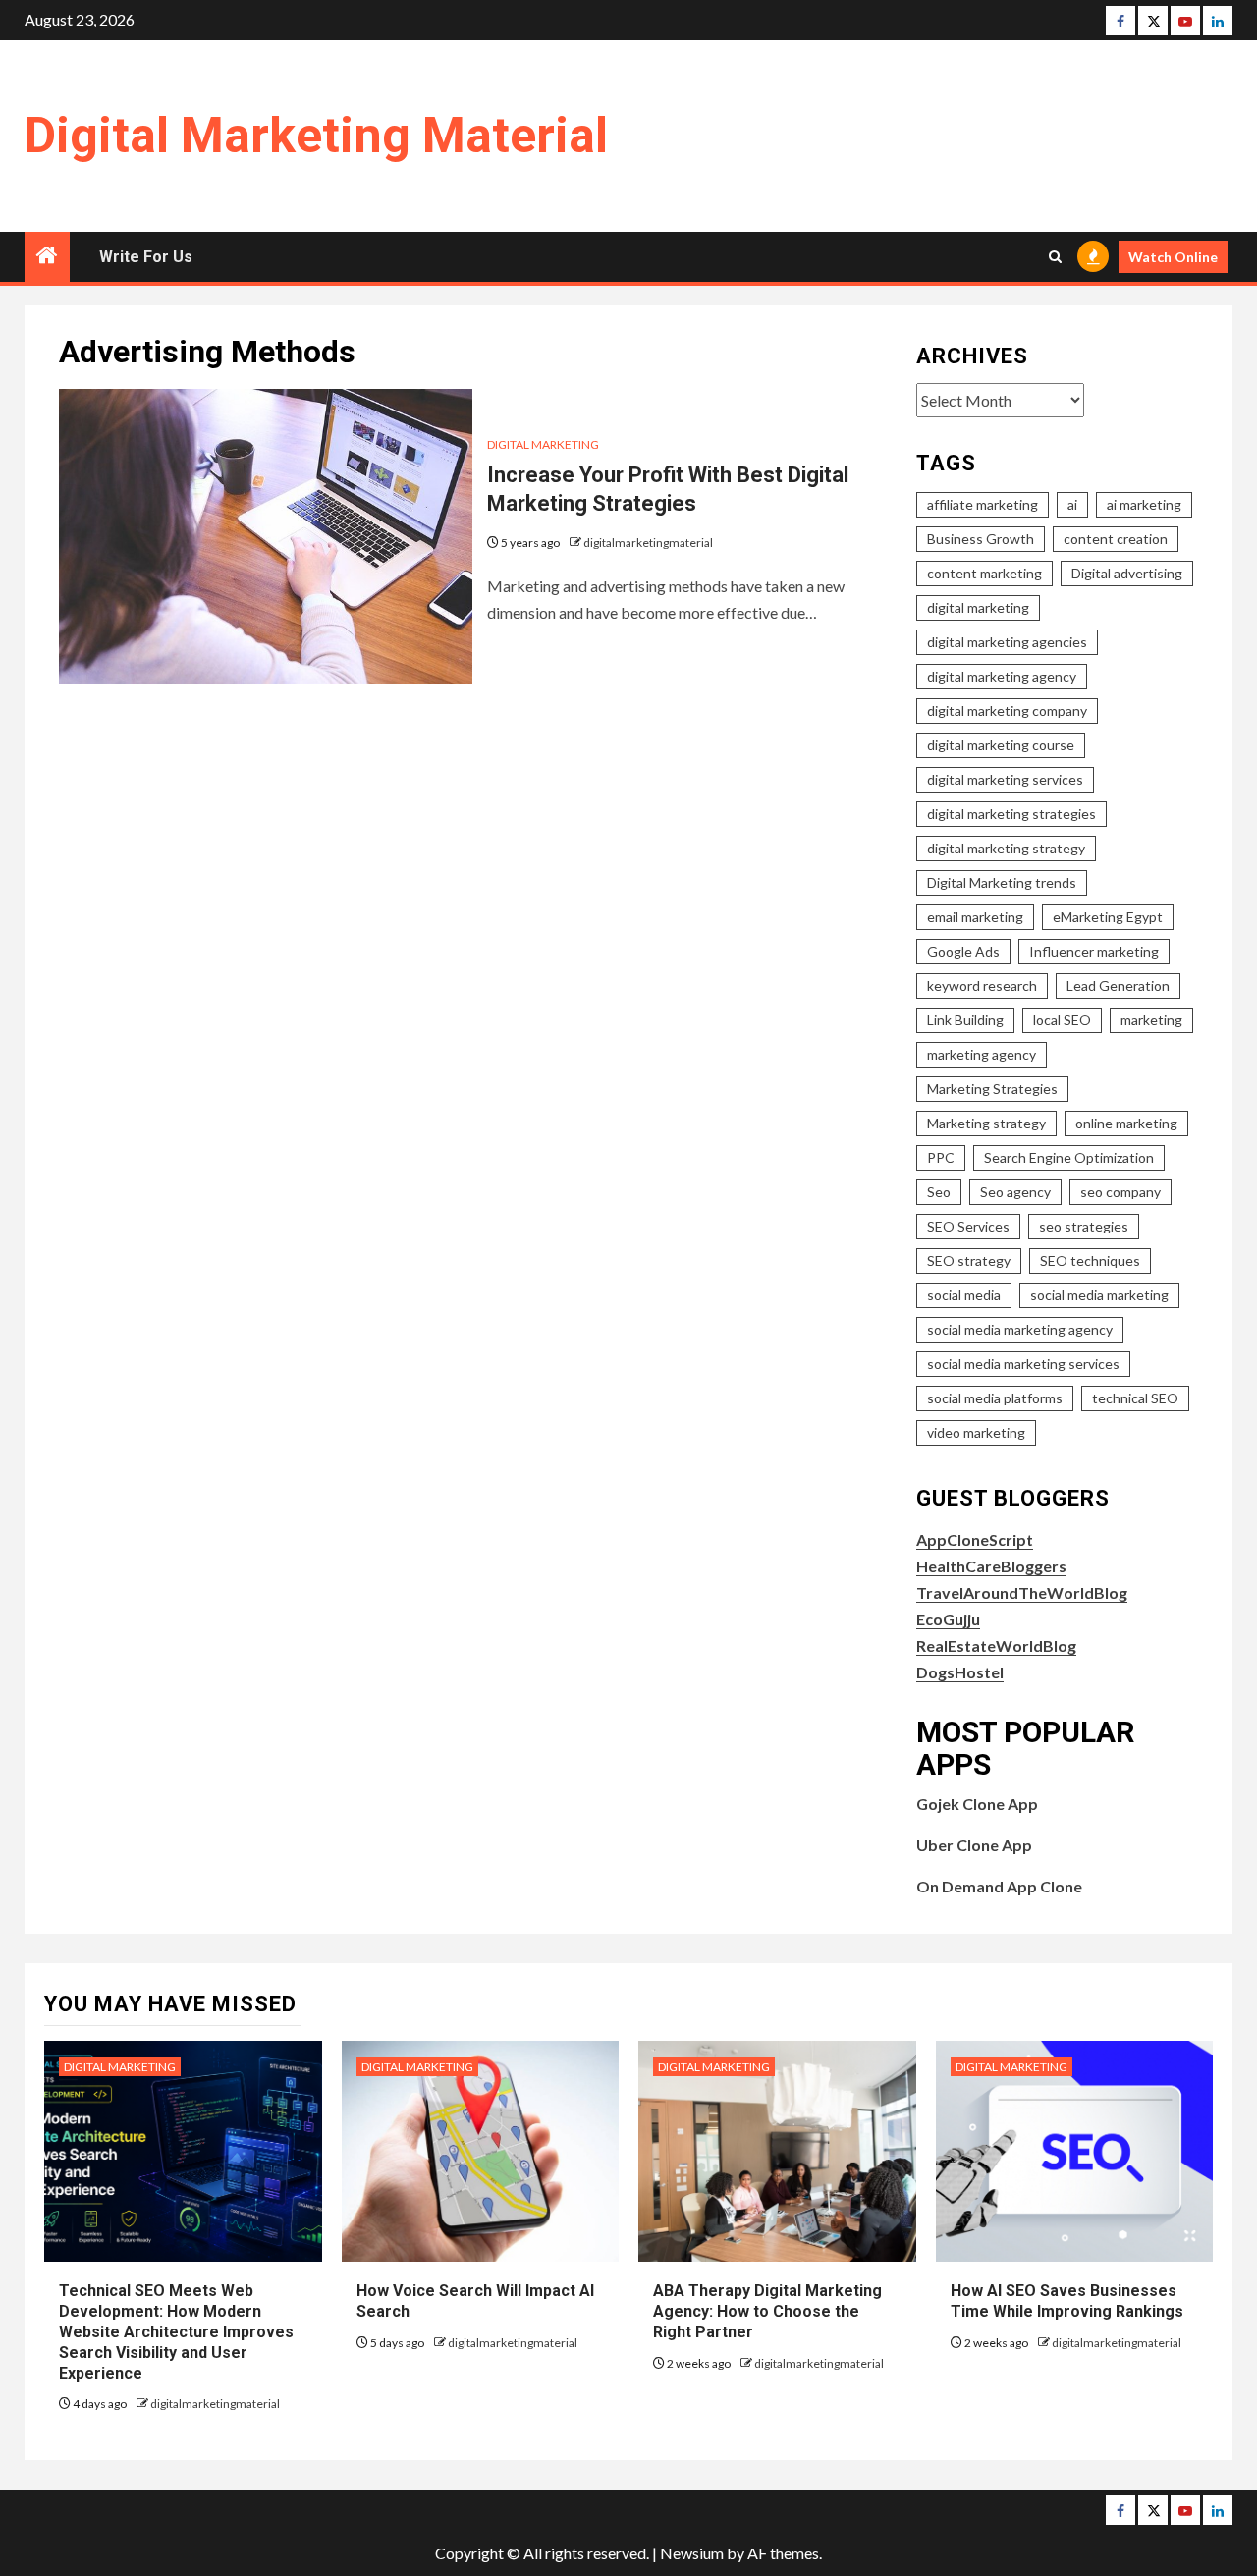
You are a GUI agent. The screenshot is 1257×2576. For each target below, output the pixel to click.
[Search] (1055, 257)
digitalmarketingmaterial (648, 543)
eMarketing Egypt (1108, 917)
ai (1072, 504)
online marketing (1126, 1123)
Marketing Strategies (992, 1089)
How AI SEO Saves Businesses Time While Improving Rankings (1067, 2301)
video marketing (976, 1432)
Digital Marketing (543, 444)
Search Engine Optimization (1069, 1157)
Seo (939, 1192)
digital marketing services (1005, 779)
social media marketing (1099, 1295)
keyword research (982, 986)
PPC (941, 1157)
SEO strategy (969, 1261)
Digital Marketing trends (1002, 882)
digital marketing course (1001, 745)
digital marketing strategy (1006, 848)
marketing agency (982, 1054)
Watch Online (1173, 257)
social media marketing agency (1020, 1329)
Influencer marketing (1094, 951)
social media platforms (995, 1398)
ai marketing (1144, 504)
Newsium (692, 2553)
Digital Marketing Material (316, 136)
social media (964, 1295)
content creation (1116, 539)
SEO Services (968, 1226)
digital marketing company (1007, 711)
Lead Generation (1118, 986)
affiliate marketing (983, 504)
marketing (1151, 1020)
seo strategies (1084, 1226)
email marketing (975, 917)
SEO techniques (1090, 1261)
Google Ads (963, 951)
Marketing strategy (986, 1123)
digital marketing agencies (1007, 642)
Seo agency (1015, 1192)
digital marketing (978, 607)
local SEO (1062, 1020)
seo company (1120, 1192)
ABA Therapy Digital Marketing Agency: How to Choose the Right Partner (767, 2311)
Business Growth (981, 539)
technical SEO (1135, 1398)
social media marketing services (1023, 1364)
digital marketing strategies (1011, 814)
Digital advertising (1127, 573)
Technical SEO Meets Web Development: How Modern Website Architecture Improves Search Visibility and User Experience (176, 2331)
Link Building (965, 1020)
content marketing (984, 573)
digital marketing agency (1002, 676)
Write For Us (146, 257)
